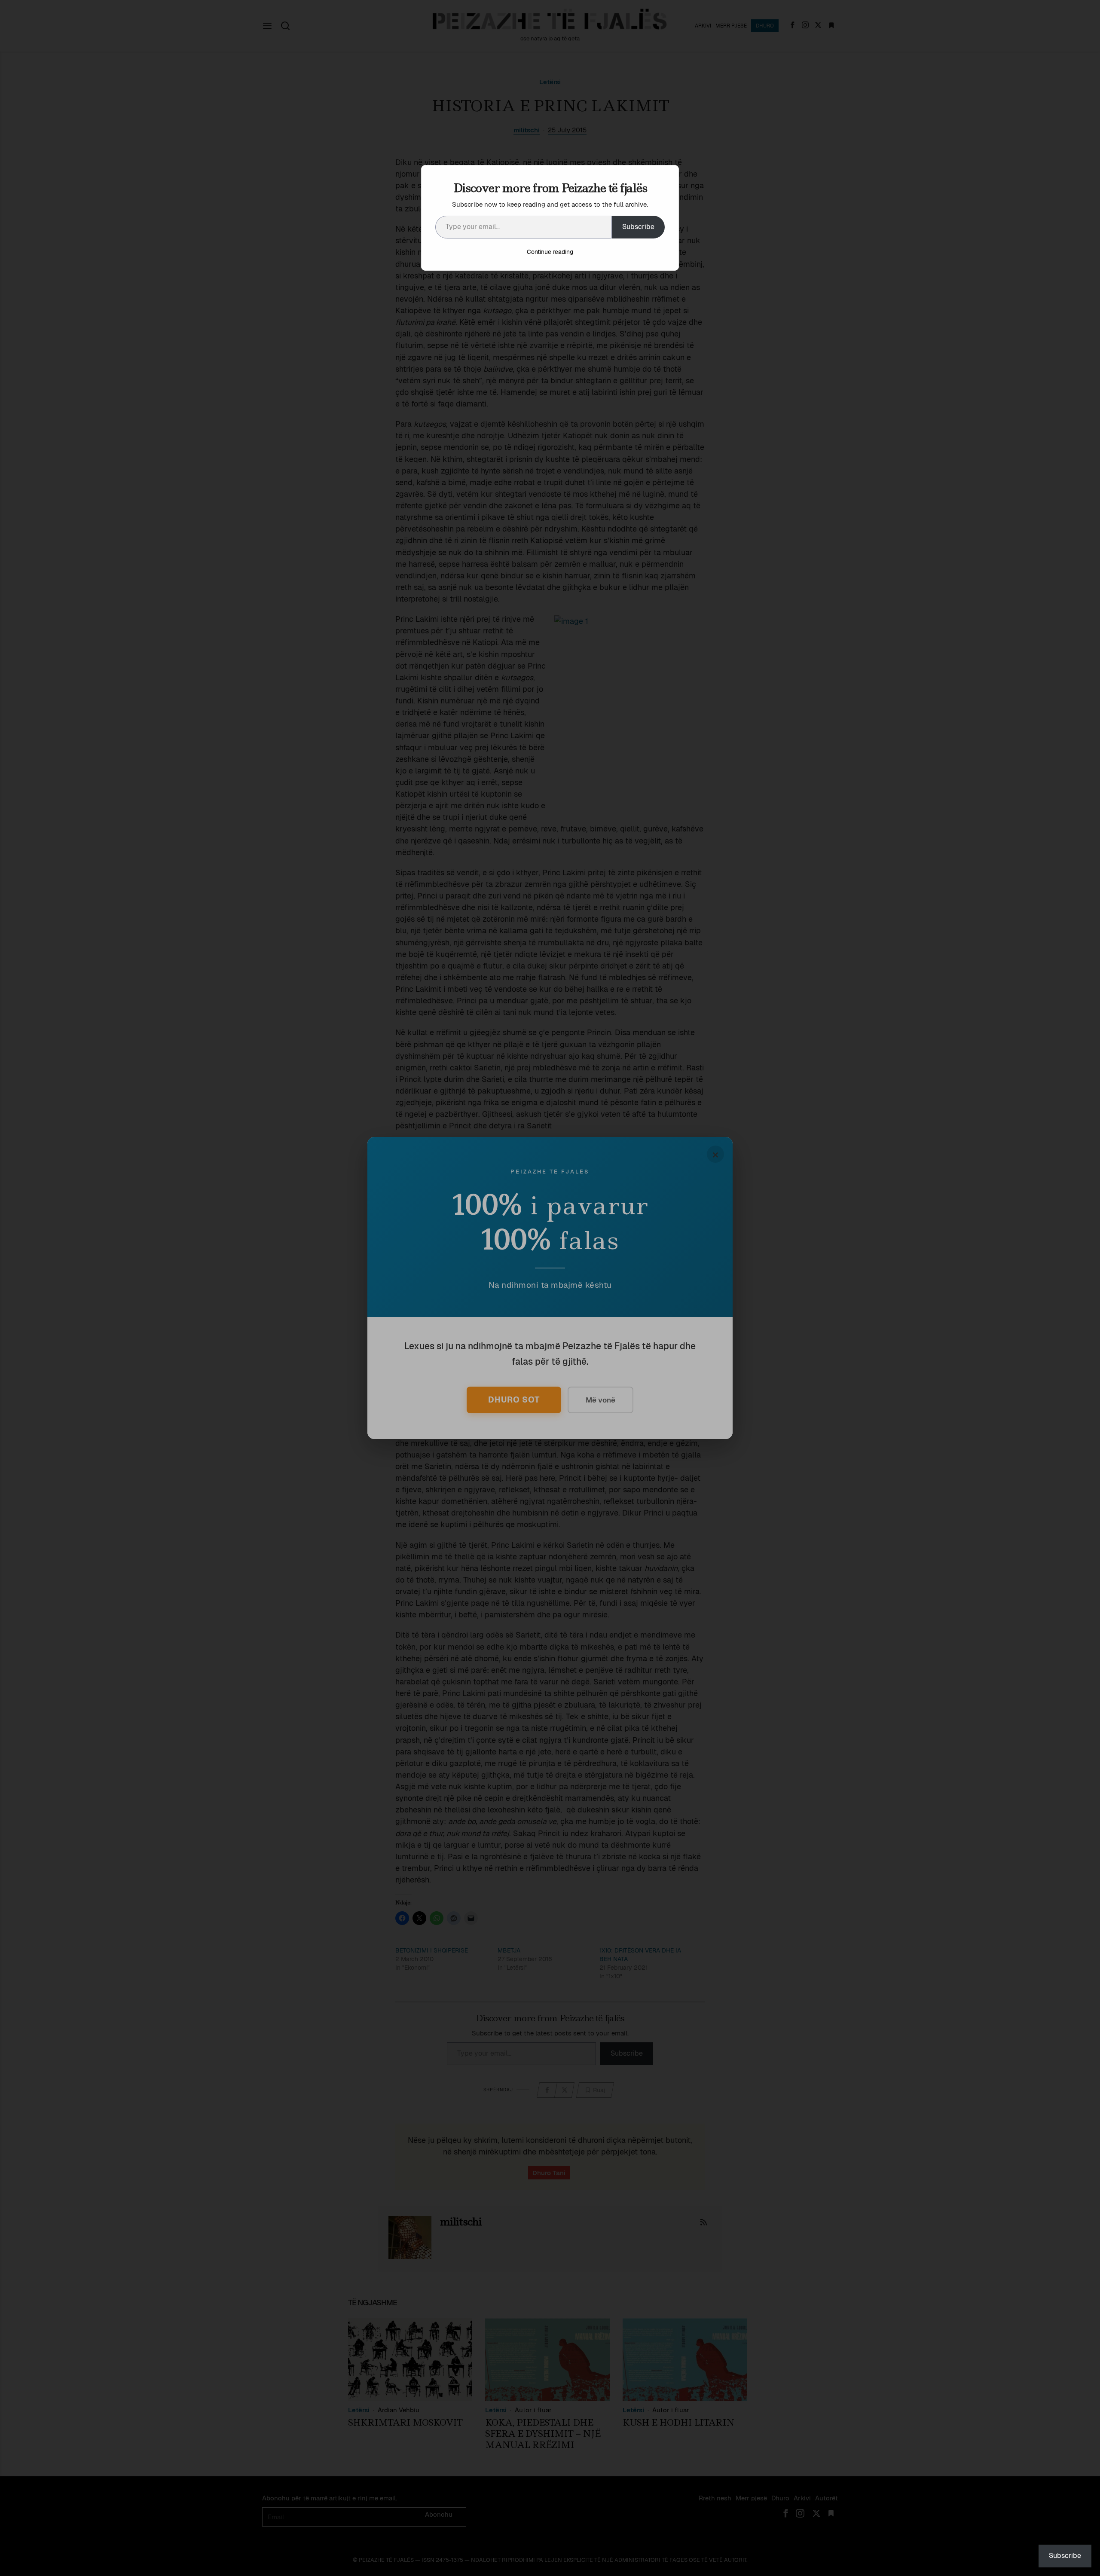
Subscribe (638, 227)
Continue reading (550, 252)
